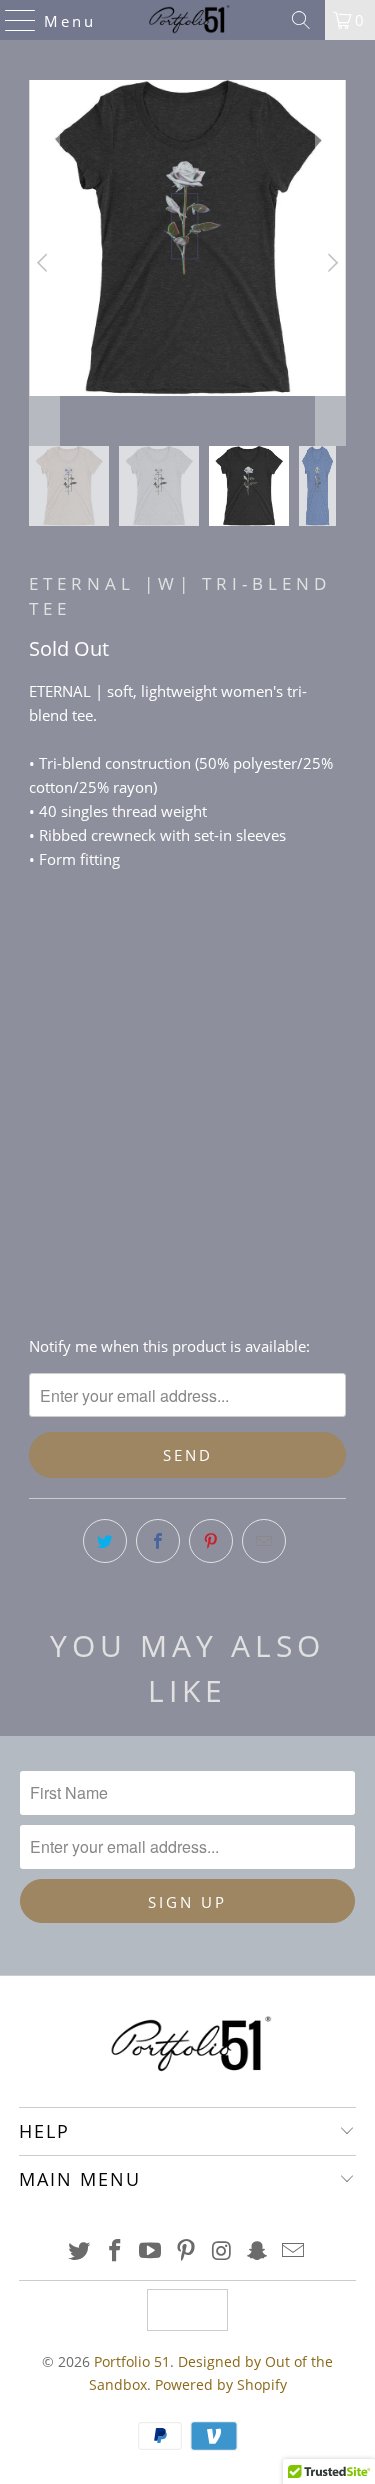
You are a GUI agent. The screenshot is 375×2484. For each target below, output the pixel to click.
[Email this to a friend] (264, 1541)
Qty (40, 1091)
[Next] (331, 263)
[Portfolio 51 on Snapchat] (258, 2251)
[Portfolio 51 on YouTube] (151, 2251)
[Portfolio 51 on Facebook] (115, 2251)
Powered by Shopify (221, 2384)
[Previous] (44, 263)
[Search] (301, 20)
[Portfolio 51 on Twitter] (80, 2251)
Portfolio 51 (132, 2361)
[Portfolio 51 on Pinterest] (187, 2251)
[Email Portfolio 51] (294, 2251)
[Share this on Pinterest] (211, 1541)
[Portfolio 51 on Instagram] (222, 2251)
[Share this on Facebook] (158, 1541)
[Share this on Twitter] (105, 1541)
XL (164, 1033)
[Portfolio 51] (188, 20)
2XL (213, 1033)
